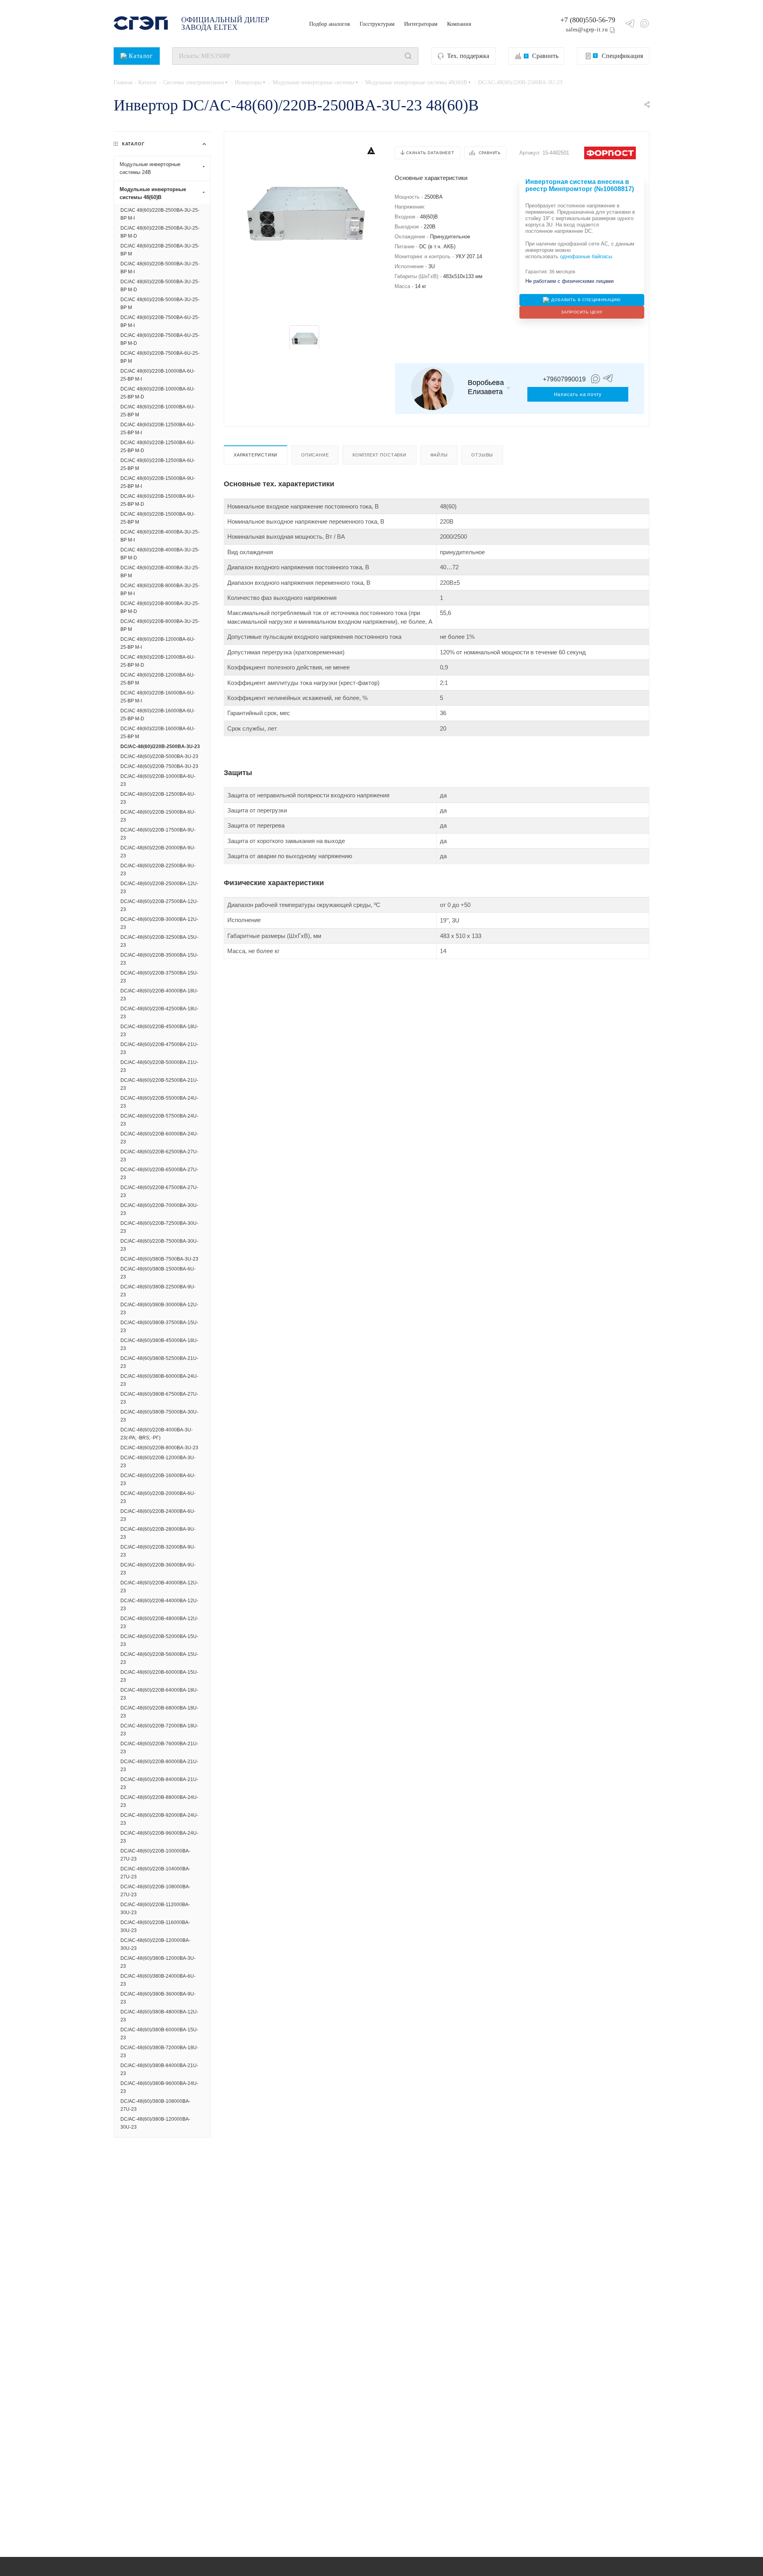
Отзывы (482, 455)
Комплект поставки (380, 455)
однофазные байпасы (586, 256)
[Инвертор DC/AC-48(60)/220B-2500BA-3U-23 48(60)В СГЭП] (304, 215)
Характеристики (256, 455)
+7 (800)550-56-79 (588, 20)
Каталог (141, 56)
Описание (315, 455)
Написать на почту (578, 395)
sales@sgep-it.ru (587, 29)
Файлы (439, 455)
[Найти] (408, 56)
